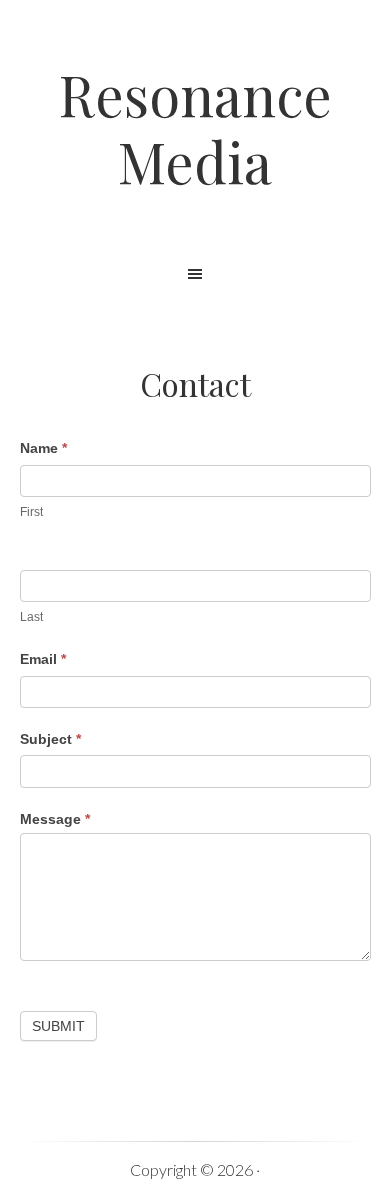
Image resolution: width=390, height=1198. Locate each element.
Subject (50, 739)
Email (43, 659)
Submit (58, 1026)
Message (55, 819)
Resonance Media (195, 127)
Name (43, 448)
